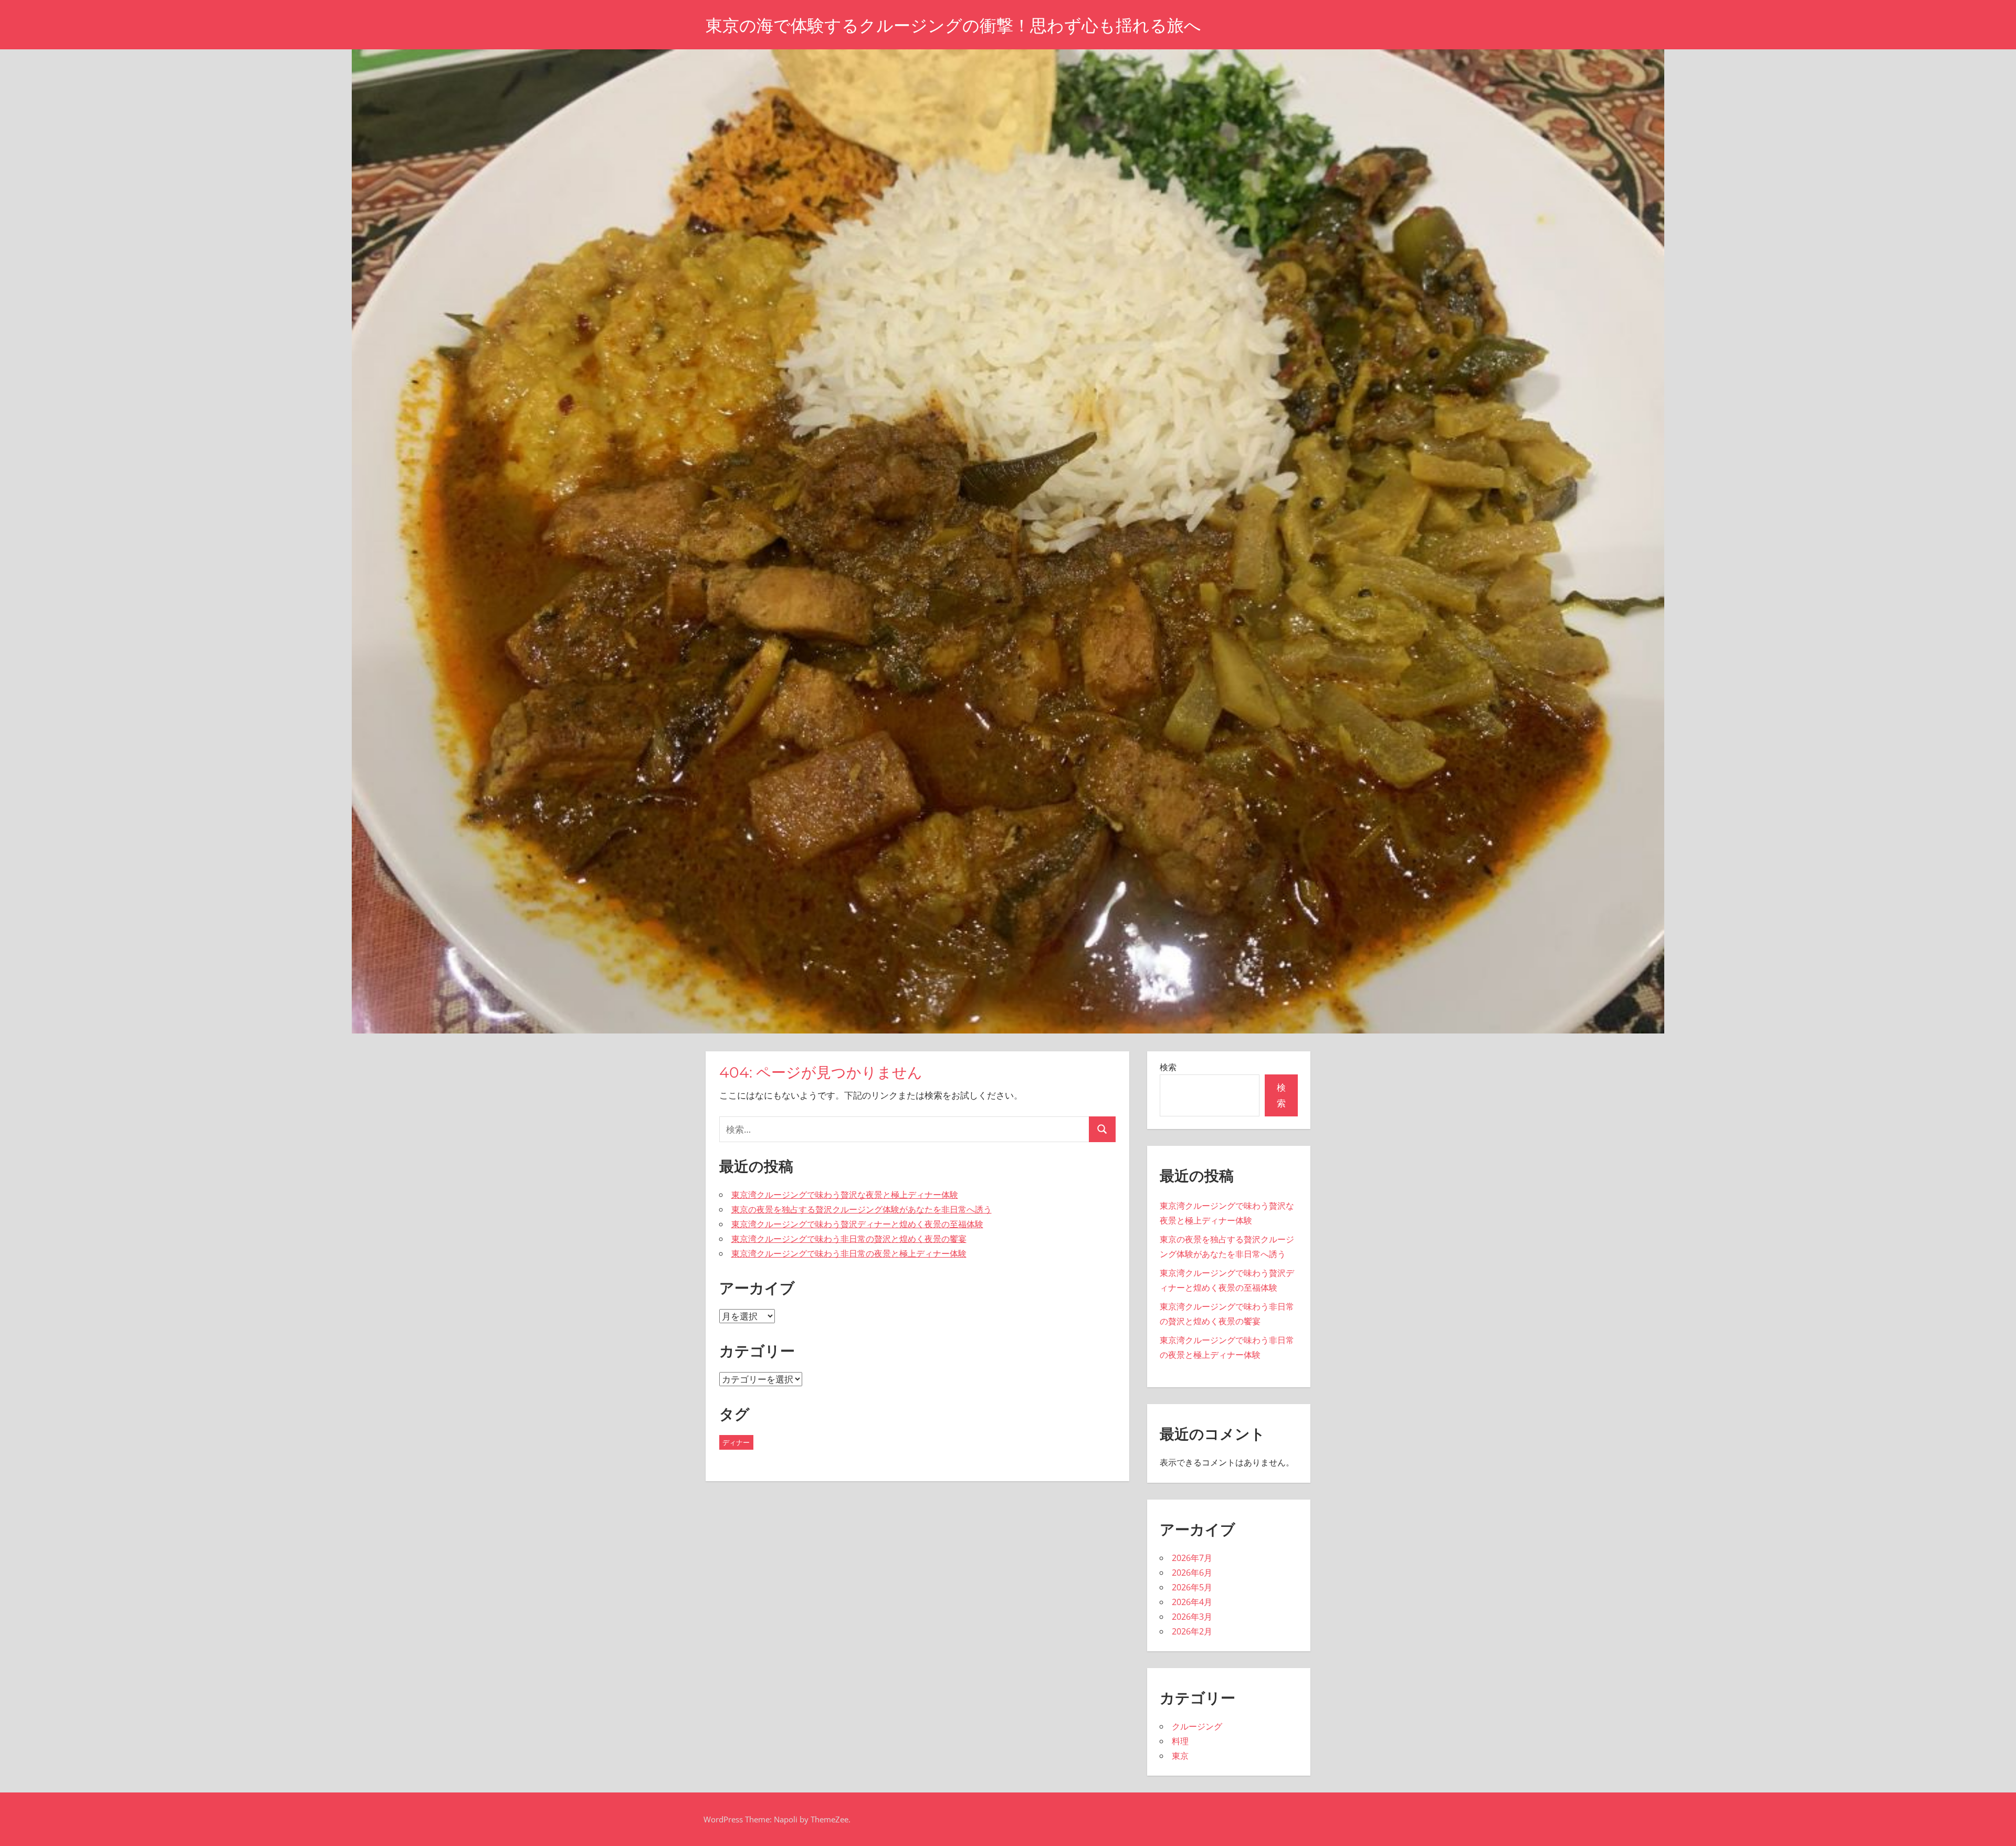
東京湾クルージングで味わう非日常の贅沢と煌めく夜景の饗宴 (849, 1239)
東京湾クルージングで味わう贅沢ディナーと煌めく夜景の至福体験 (857, 1224)
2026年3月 (1192, 1617)
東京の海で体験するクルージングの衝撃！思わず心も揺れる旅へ (953, 25)
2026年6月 (1192, 1573)
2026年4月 (1192, 1602)
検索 (1168, 1067)
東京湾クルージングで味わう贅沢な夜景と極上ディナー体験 (845, 1195)
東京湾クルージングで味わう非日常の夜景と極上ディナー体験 (849, 1253)
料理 (1180, 1741)
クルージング (1197, 1726)
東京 (1180, 1756)
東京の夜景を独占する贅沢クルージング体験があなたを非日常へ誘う (862, 1209)
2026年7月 (1192, 1558)
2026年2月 (1192, 1631)
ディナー (736, 1442)
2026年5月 (1192, 1587)
